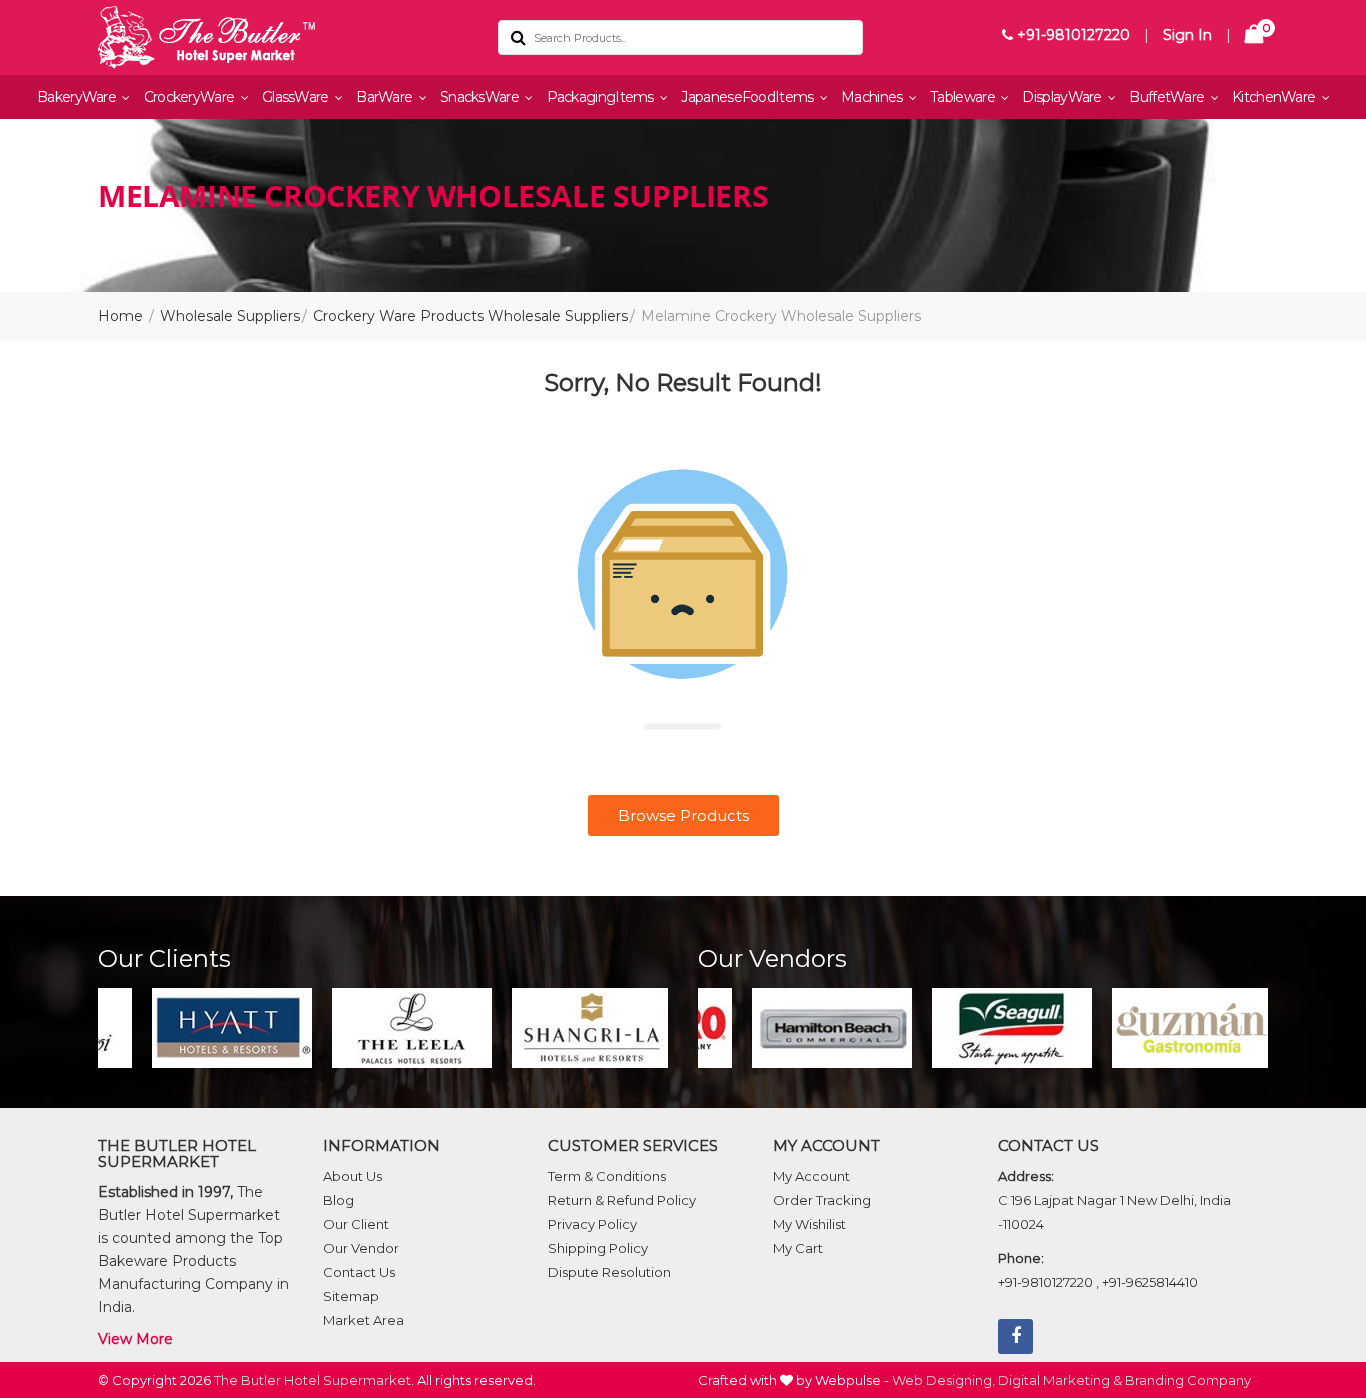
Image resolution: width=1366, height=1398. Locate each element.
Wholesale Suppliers (230, 316)
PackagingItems (602, 97)
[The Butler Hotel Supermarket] (283, 37)
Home (120, 316)
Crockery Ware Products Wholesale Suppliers (470, 316)
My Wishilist (809, 1224)
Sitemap (351, 1296)
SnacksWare (481, 97)
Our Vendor (361, 1248)
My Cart (798, 1248)
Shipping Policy (598, 1248)
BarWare (385, 97)
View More (135, 1339)
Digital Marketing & (1060, 1380)
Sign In (1187, 35)
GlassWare (297, 97)
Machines (873, 97)
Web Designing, (943, 1380)
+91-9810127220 (1071, 35)
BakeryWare (78, 97)
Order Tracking (822, 1200)
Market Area (363, 1320)
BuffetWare (1168, 97)
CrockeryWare (191, 97)
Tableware (964, 97)
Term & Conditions (607, 1176)
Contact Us (359, 1272)
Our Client (356, 1224)
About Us (352, 1176)
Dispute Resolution (609, 1272)
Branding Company (1188, 1380)
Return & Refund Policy (622, 1200)
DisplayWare (1063, 97)
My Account (811, 1176)
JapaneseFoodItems (748, 97)
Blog (338, 1200)
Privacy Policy (592, 1224)
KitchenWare (1275, 97)
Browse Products (683, 815)
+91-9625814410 (1150, 1282)
